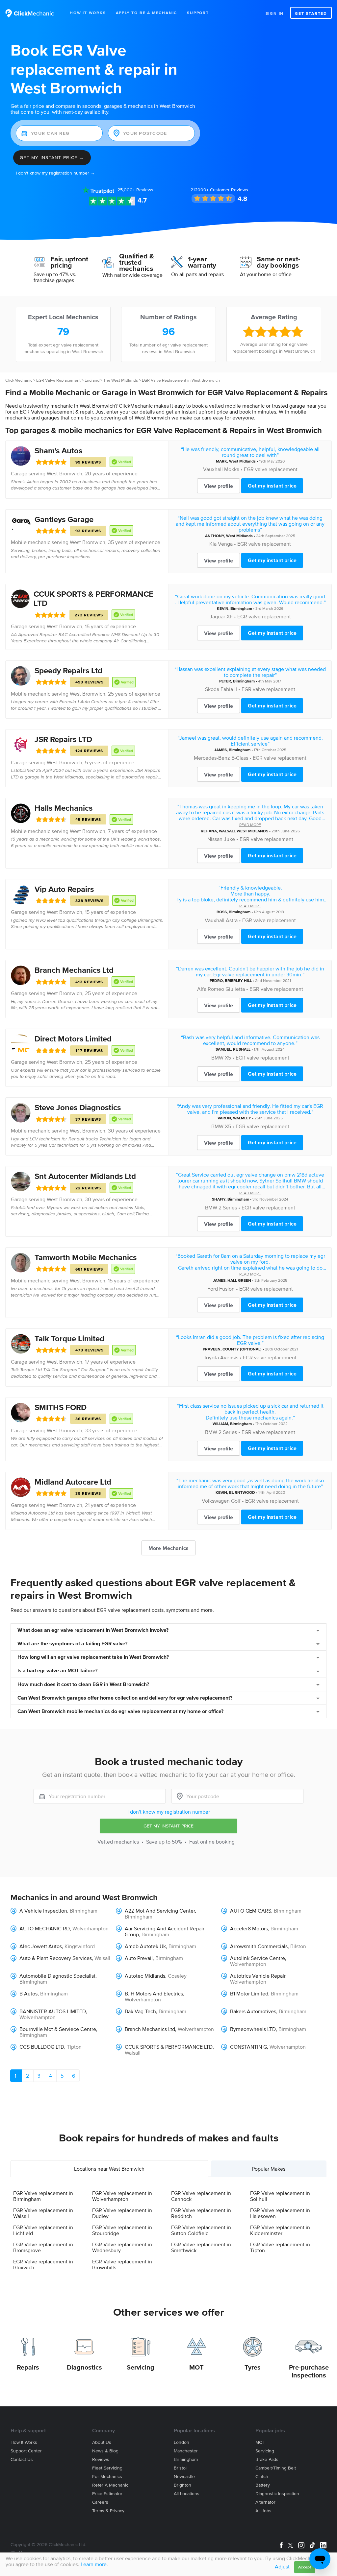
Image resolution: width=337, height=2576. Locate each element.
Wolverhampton (91, 1928)
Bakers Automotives (253, 2011)
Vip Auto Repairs (64, 889)
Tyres (253, 2367)
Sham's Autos (58, 451)
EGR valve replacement (271, 469)
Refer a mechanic (110, 2485)
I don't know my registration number (169, 1812)
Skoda (212, 689)
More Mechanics (168, 1548)
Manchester (186, 2451)
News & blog (105, 2451)
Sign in (275, 13)
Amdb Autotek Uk (145, 1946)
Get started (311, 13)
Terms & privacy (108, 2511)
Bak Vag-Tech (140, 2011)
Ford (213, 1289)
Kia (213, 544)
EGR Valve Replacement (58, 380)
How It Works (88, 13)
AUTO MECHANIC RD (45, 1928)
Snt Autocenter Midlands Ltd (85, 1176)
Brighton (182, 2485)
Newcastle (184, 2477)
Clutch (262, 2477)
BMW (217, 1058)
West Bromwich (65, 473)
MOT (196, 2367)
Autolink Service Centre (258, 1958)
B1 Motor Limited (249, 1993)
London (181, 2442)
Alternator (265, 2502)
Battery (263, 2485)
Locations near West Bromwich (109, 2169)
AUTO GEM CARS (251, 1911)
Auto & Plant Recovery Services (56, 1958)
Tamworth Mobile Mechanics (86, 1257)
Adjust (282, 2566)
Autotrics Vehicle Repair (258, 1976)
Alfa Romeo (211, 989)
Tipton (74, 2047)
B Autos (28, 1993)
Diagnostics (84, 2367)
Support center (26, 2451)
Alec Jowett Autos (41, 1946)
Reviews (135, 190)
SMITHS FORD (61, 1407)
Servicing (141, 2367)
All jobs (263, 2511)
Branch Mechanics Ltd (74, 970)
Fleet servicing (107, 2468)
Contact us (22, 2459)
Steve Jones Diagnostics (78, 1107)
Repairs (28, 2367)
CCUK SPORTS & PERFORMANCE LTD (169, 2047)
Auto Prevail (139, 1958)
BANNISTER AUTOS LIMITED (53, 2011)
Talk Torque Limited (69, 1338)
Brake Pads (267, 2459)
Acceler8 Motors (249, 1928)
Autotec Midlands (145, 1976)
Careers (100, 2502)
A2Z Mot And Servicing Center (160, 1911)
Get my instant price (272, 486)
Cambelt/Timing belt (276, 2468)
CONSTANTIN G (248, 2047)
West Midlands (242, 461)
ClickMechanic (19, 380)
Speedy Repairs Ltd (68, 670)
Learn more (94, 2564)
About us (102, 2442)
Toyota (211, 1357)
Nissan (215, 839)
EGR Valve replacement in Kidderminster (280, 2230)
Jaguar (217, 616)
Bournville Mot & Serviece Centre (58, 2029)
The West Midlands (121, 380)
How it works (24, 2442)
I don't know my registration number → (55, 173)
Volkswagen (216, 1501)
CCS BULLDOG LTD (42, 2047)
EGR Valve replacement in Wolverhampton (122, 2196)
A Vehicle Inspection (43, 1911)
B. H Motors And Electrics (154, 1993)
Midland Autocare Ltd (73, 1482)
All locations (187, 2494)
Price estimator (107, 2494)
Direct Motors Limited (73, 1039)
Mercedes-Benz (212, 758)
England (92, 380)
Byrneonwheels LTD (253, 2029)
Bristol (180, 2468)
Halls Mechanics (64, 808)
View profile (219, 486)
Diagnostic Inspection (277, 2494)
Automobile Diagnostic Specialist (57, 1976)
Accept (305, 2567)
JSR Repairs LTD (63, 739)
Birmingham (241, 608)
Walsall (102, 1958)
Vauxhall (213, 469)
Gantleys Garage (64, 519)
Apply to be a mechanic (147, 13)
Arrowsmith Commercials (259, 1946)
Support (198, 13)
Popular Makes (269, 2169)
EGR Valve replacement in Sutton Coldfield (201, 2230)
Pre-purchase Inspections (309, 2371)
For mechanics (107, 2477)
